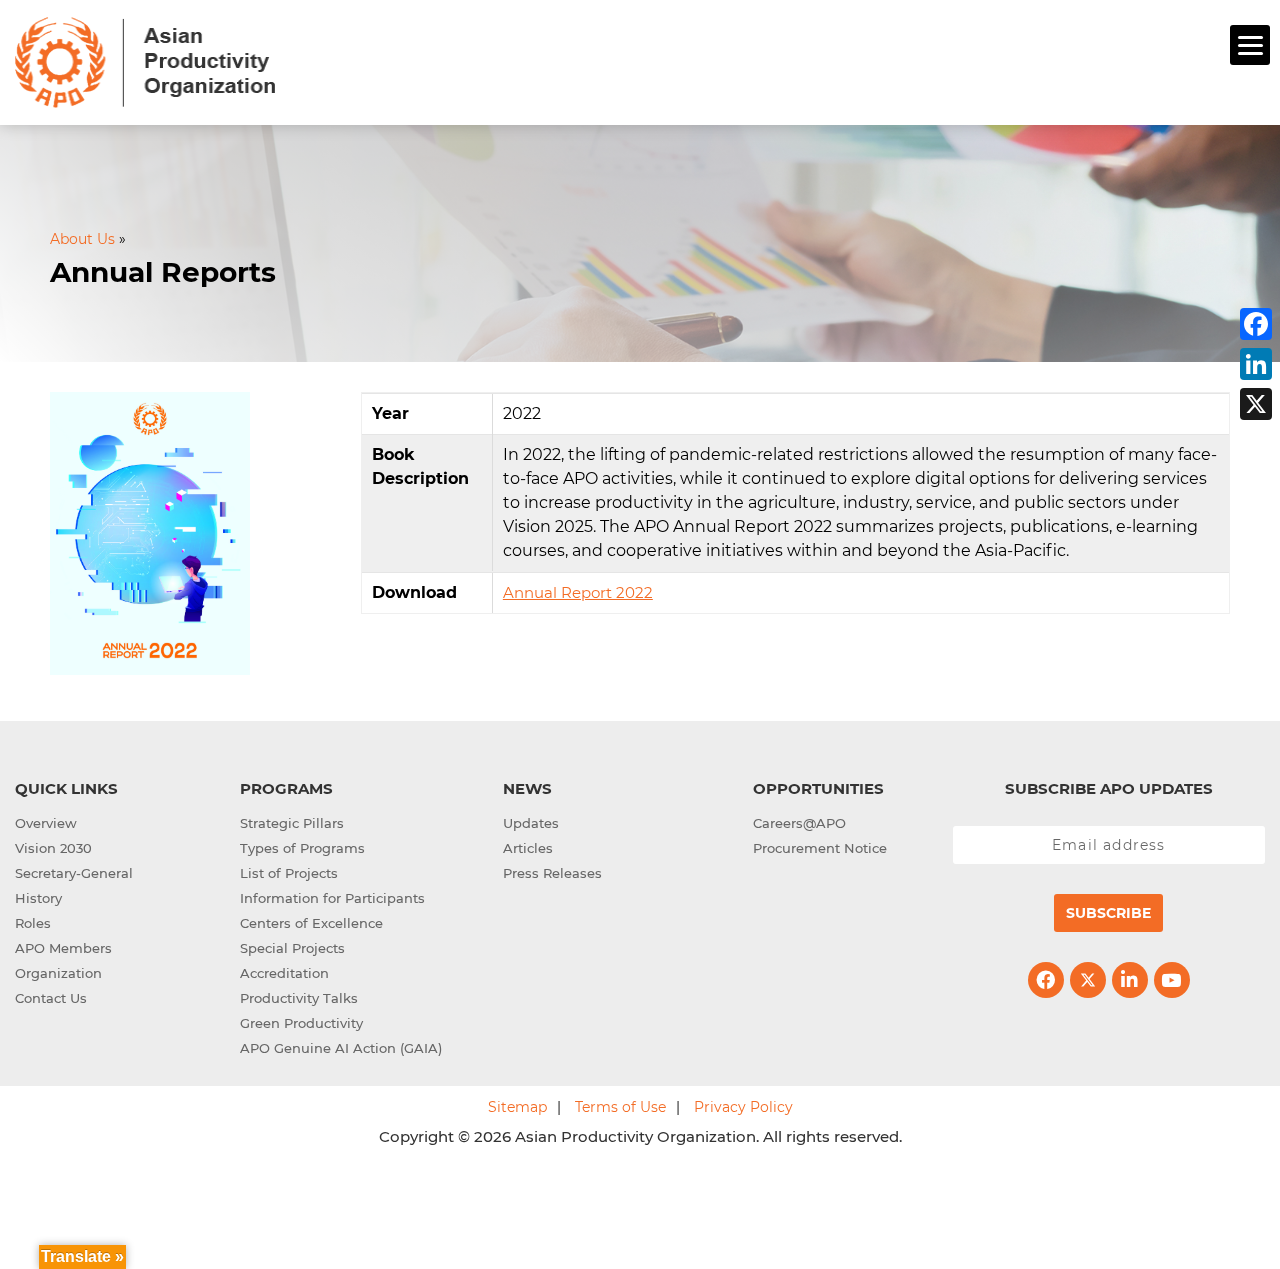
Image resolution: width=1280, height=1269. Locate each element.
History (38, 898)
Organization (58, 973)
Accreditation (284, 973)
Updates (531, 823)
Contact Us (51, 998)
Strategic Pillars (292, 823)
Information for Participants (332, 898)
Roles (33, 923)
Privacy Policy (743, 1107)
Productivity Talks (299, 998)
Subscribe (1108, 913)
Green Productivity (301, 1023)
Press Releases (552, 873)
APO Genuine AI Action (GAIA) (341, 1048)
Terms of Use (620, 1107)
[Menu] (1250, 45)
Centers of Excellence (311, 923)
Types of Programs (302, 848)
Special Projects (292, 948)
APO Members (63, 948)
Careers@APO (799, 823)
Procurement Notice (820, 848)
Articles (528, 848)
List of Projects (289, 873)
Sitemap (517, 1107)
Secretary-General (74, 873)
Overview (46, 823)
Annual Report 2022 (578, 592)
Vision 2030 (53, 848)
